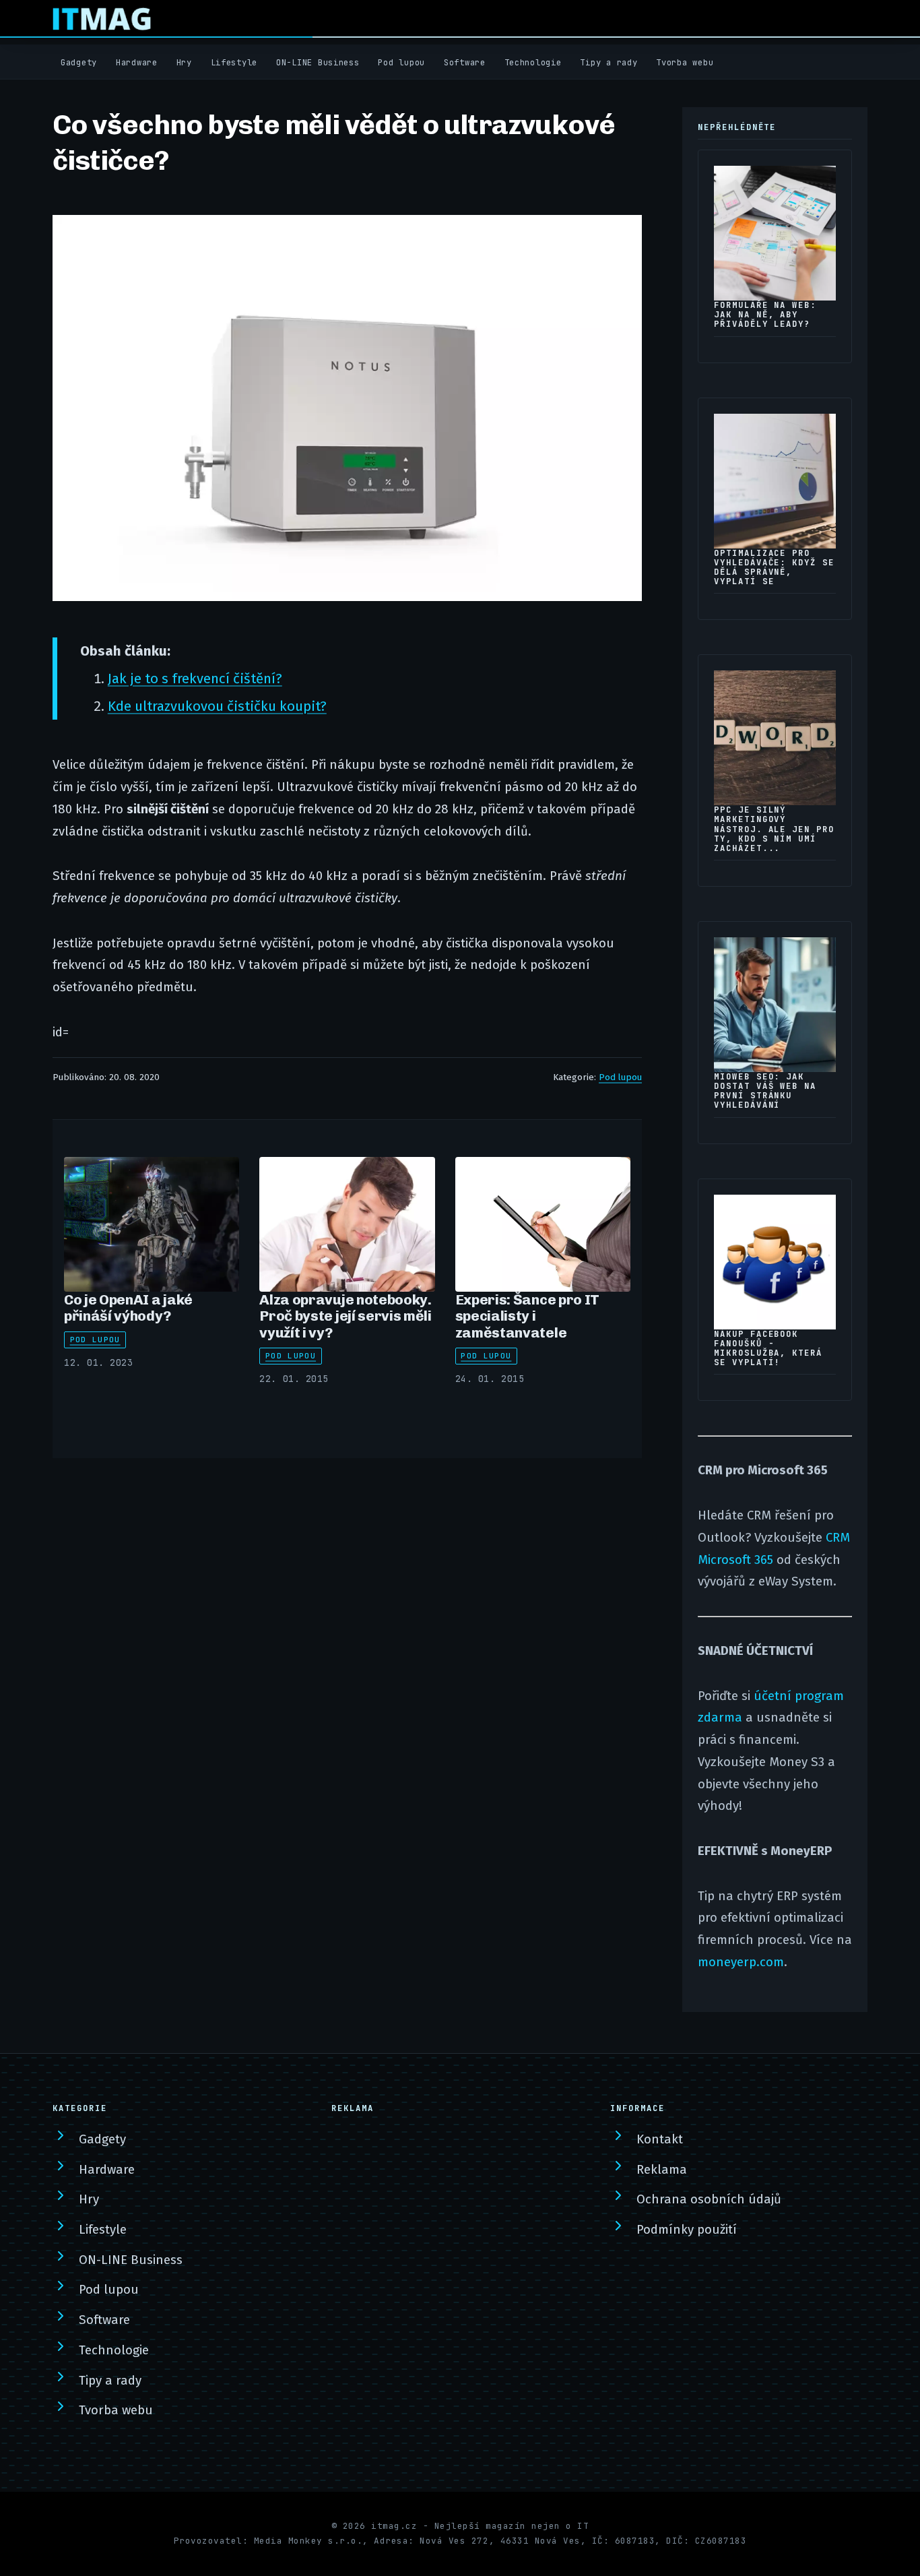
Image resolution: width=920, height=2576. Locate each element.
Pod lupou (401, 63)
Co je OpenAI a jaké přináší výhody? (128, 1308)
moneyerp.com (741, 1962)
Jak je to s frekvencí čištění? (195, 679)
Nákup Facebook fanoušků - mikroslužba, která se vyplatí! (768, 1348)
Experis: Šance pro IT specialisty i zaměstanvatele (527, 1316)
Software (465, 63)
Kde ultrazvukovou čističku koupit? (217, 706)
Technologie (533, 63)
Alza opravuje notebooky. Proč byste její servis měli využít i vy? (345, 1316)
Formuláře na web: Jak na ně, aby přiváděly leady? (765, 315)
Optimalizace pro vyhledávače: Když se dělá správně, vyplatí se (774, 567)
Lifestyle (234, 63)
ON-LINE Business (318, 63)
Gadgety (79, 63)
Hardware (137, 63)
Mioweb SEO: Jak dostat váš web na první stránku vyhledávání (765, 1091)
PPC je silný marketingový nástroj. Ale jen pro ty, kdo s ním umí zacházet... (774, 829)
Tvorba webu (685, 63)
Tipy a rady (609, 63)
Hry (184, 63)
